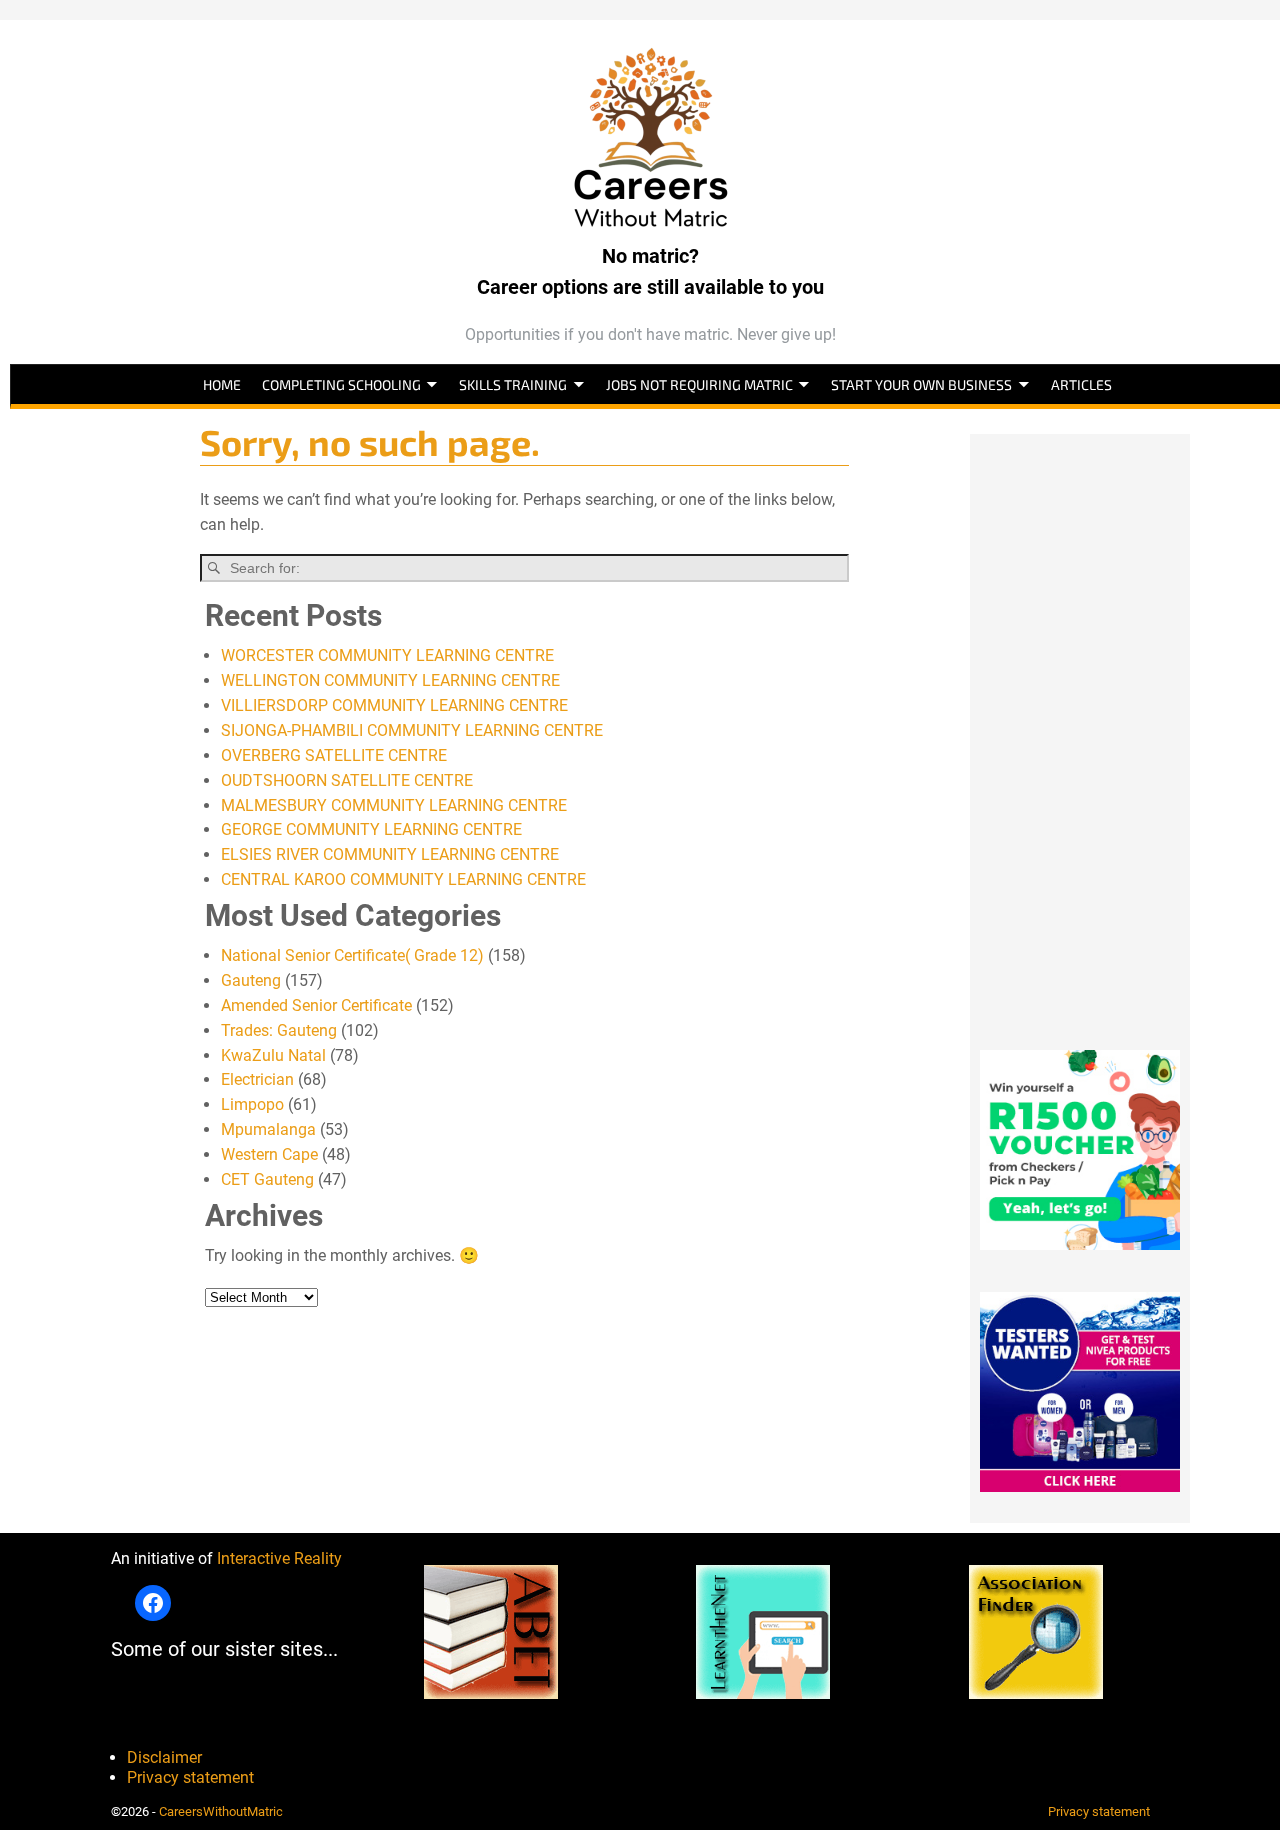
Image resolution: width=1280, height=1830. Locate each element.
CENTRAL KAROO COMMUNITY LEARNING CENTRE (403, 879)
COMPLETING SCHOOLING (341, 384)
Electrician (257, 1079)
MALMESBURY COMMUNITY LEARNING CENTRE (394, 805)
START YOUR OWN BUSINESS (921, 384)
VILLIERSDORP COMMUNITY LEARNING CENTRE (394, 705)
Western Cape (269, 1154)
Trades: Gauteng (279, 1030)
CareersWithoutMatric (221, 1811)
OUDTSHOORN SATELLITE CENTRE (347, 780)
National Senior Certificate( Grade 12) (352, 955)
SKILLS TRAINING (513, 384)
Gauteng (251, 980)
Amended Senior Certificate (316, 1005)
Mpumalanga (268, 1129)
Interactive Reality (279, 1558)
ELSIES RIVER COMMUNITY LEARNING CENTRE (390, 854)
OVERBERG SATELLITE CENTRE (334, 755)
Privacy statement (190, 1777)
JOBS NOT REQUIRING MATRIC (699, 384)
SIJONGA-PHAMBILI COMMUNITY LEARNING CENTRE (412, 730)
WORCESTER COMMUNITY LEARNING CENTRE (387, 655)
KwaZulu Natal (273, 1055)
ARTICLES (1081, 384)
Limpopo (252, 1104)
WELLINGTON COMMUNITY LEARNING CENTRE (390, 680)
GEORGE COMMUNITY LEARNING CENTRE (371, 829)
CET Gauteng (267, 1179)
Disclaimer (164, 1757)
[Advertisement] (1080, 734)
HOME (222, 384)
